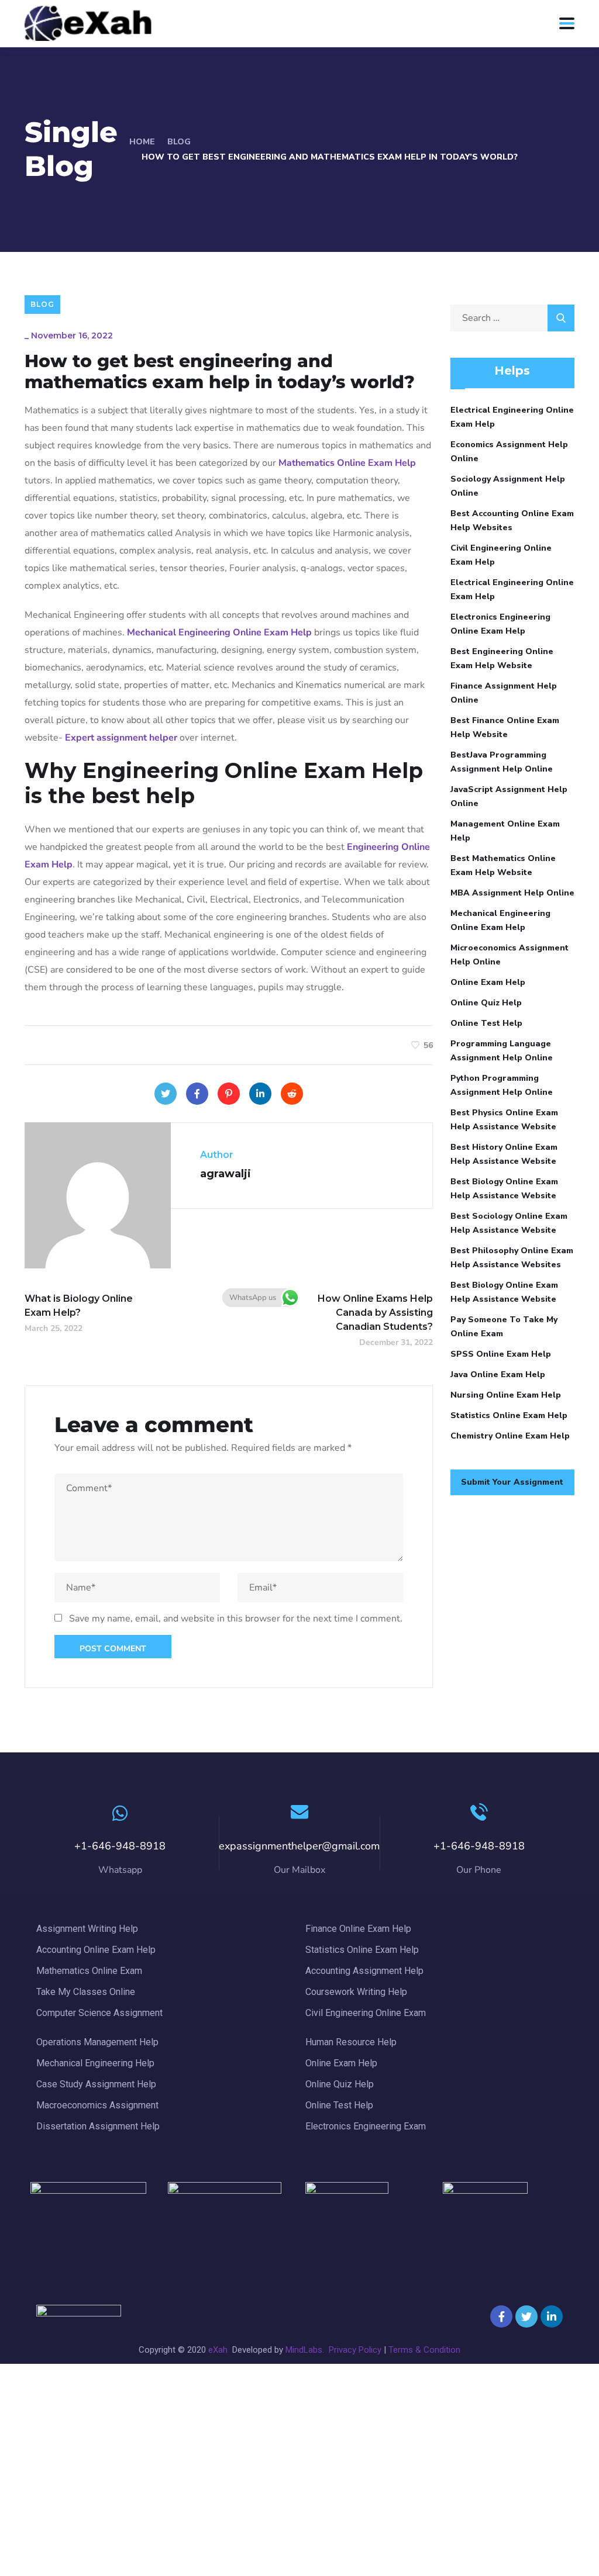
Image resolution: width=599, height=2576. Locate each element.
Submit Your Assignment (512, 1482)
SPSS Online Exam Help (501, 1354)
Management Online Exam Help (505, 831)
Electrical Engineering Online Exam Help (512, 417)
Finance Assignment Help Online (504, 693)
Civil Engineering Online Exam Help (501, 555)
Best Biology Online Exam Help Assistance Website (504, 1189)
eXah (218, 2350)
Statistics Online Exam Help (509, 1415)
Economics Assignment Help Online (509, 452)
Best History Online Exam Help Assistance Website (504, 1154)
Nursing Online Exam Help (506, 1395)
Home (142, 142)
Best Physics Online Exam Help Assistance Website (504, 1120)
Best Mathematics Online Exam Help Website (503, 865)
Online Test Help (486, 1023)
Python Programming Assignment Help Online (502, 1085)
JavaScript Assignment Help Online (509, 796)
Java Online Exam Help (498, 1375)
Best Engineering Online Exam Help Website (502, 658)
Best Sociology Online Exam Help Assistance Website (509, 1223)
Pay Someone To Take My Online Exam (504, 1327)
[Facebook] (197, 1094)
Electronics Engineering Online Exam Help (500, 624)
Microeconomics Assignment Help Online (510, 955)
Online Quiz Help (486, 1003)
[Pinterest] (229, 1094)
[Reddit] (292, 1094)
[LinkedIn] (260, 1094)
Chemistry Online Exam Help (510, 1436)
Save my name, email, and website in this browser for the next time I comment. (236, 1619)
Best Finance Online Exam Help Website (505, 727)
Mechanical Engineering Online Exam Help (500, 920)
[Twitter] (166, 1094)
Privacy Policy (355, 2350)
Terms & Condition (424, 2350)
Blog (179, 142)
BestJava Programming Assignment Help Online (502, 762)
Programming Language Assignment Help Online (502, 1051)
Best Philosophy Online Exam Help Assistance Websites (512, 1258)
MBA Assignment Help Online (512, 893)
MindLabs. (306, 2350)
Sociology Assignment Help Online (508, 486)
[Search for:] (513, 318)
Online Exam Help (488, 982)
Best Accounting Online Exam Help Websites (512, 521)
